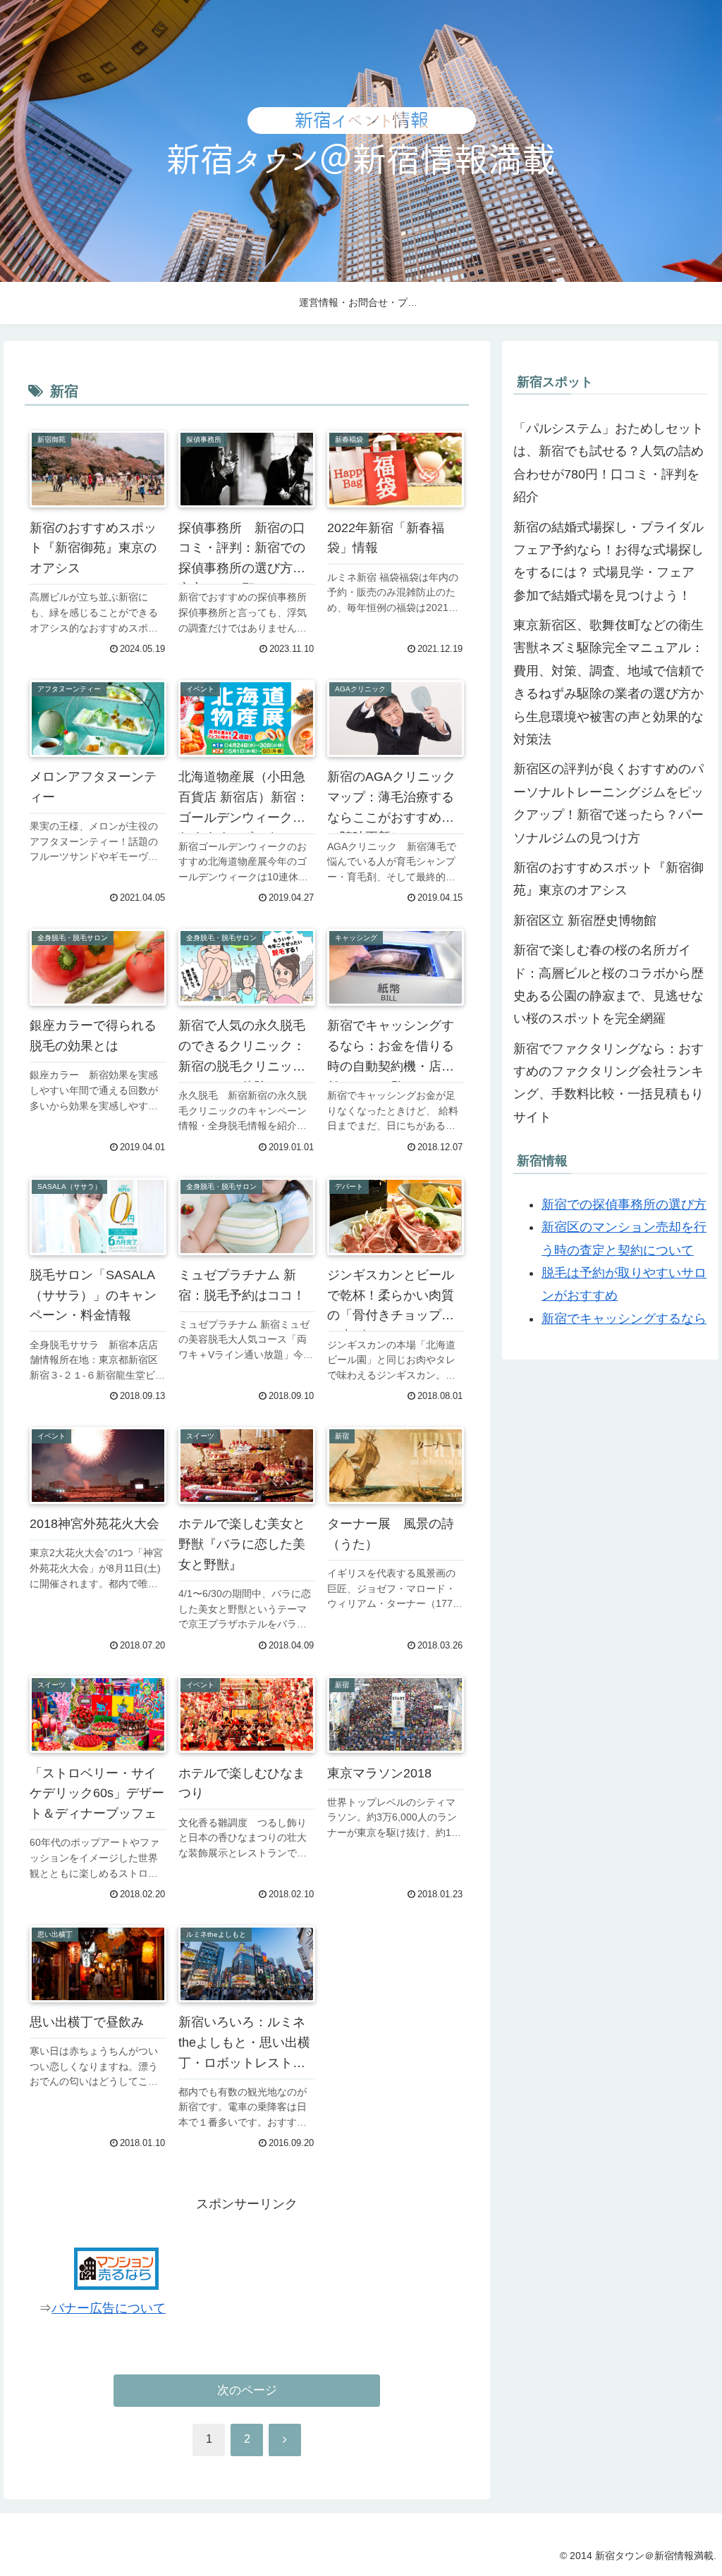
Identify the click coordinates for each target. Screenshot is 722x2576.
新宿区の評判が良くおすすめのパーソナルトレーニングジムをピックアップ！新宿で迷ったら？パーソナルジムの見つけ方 (608, 803)
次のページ (247, 2390)
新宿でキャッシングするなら (624, 1319)
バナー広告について (109, 2308)
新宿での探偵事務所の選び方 (624, 1204)
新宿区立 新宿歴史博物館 (585, 920)
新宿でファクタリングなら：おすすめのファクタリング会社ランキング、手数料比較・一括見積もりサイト (608, 1083)
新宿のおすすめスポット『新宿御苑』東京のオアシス (608, 879)
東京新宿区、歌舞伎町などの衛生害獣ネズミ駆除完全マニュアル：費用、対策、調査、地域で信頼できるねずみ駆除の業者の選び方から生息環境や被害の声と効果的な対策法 (608, 682)
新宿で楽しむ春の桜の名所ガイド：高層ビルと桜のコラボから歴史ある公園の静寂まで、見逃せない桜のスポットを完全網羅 (608, 984)
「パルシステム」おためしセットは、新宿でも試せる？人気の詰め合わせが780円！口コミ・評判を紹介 (608, 463)
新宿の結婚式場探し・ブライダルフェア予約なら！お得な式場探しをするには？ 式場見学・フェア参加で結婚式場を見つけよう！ (608, 561)
